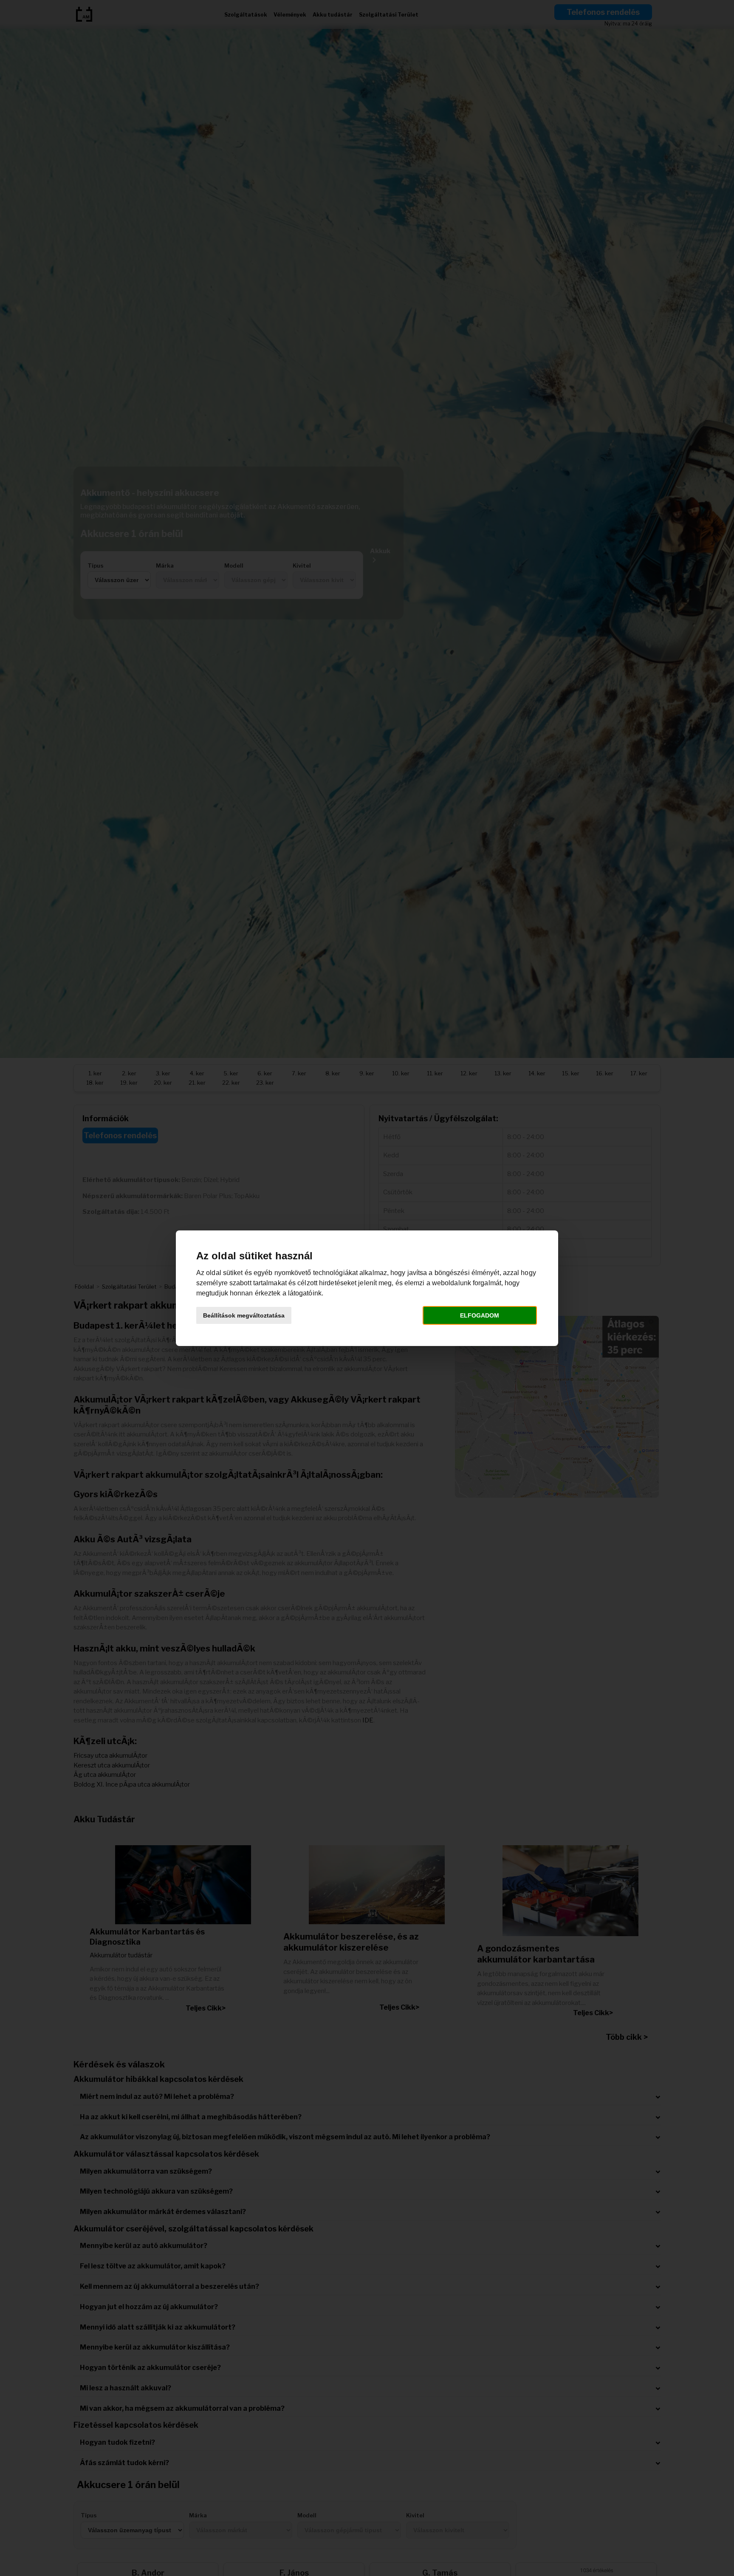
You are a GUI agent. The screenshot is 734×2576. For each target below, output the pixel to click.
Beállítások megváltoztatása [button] (244, 1315)
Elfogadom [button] (480, 1315)
